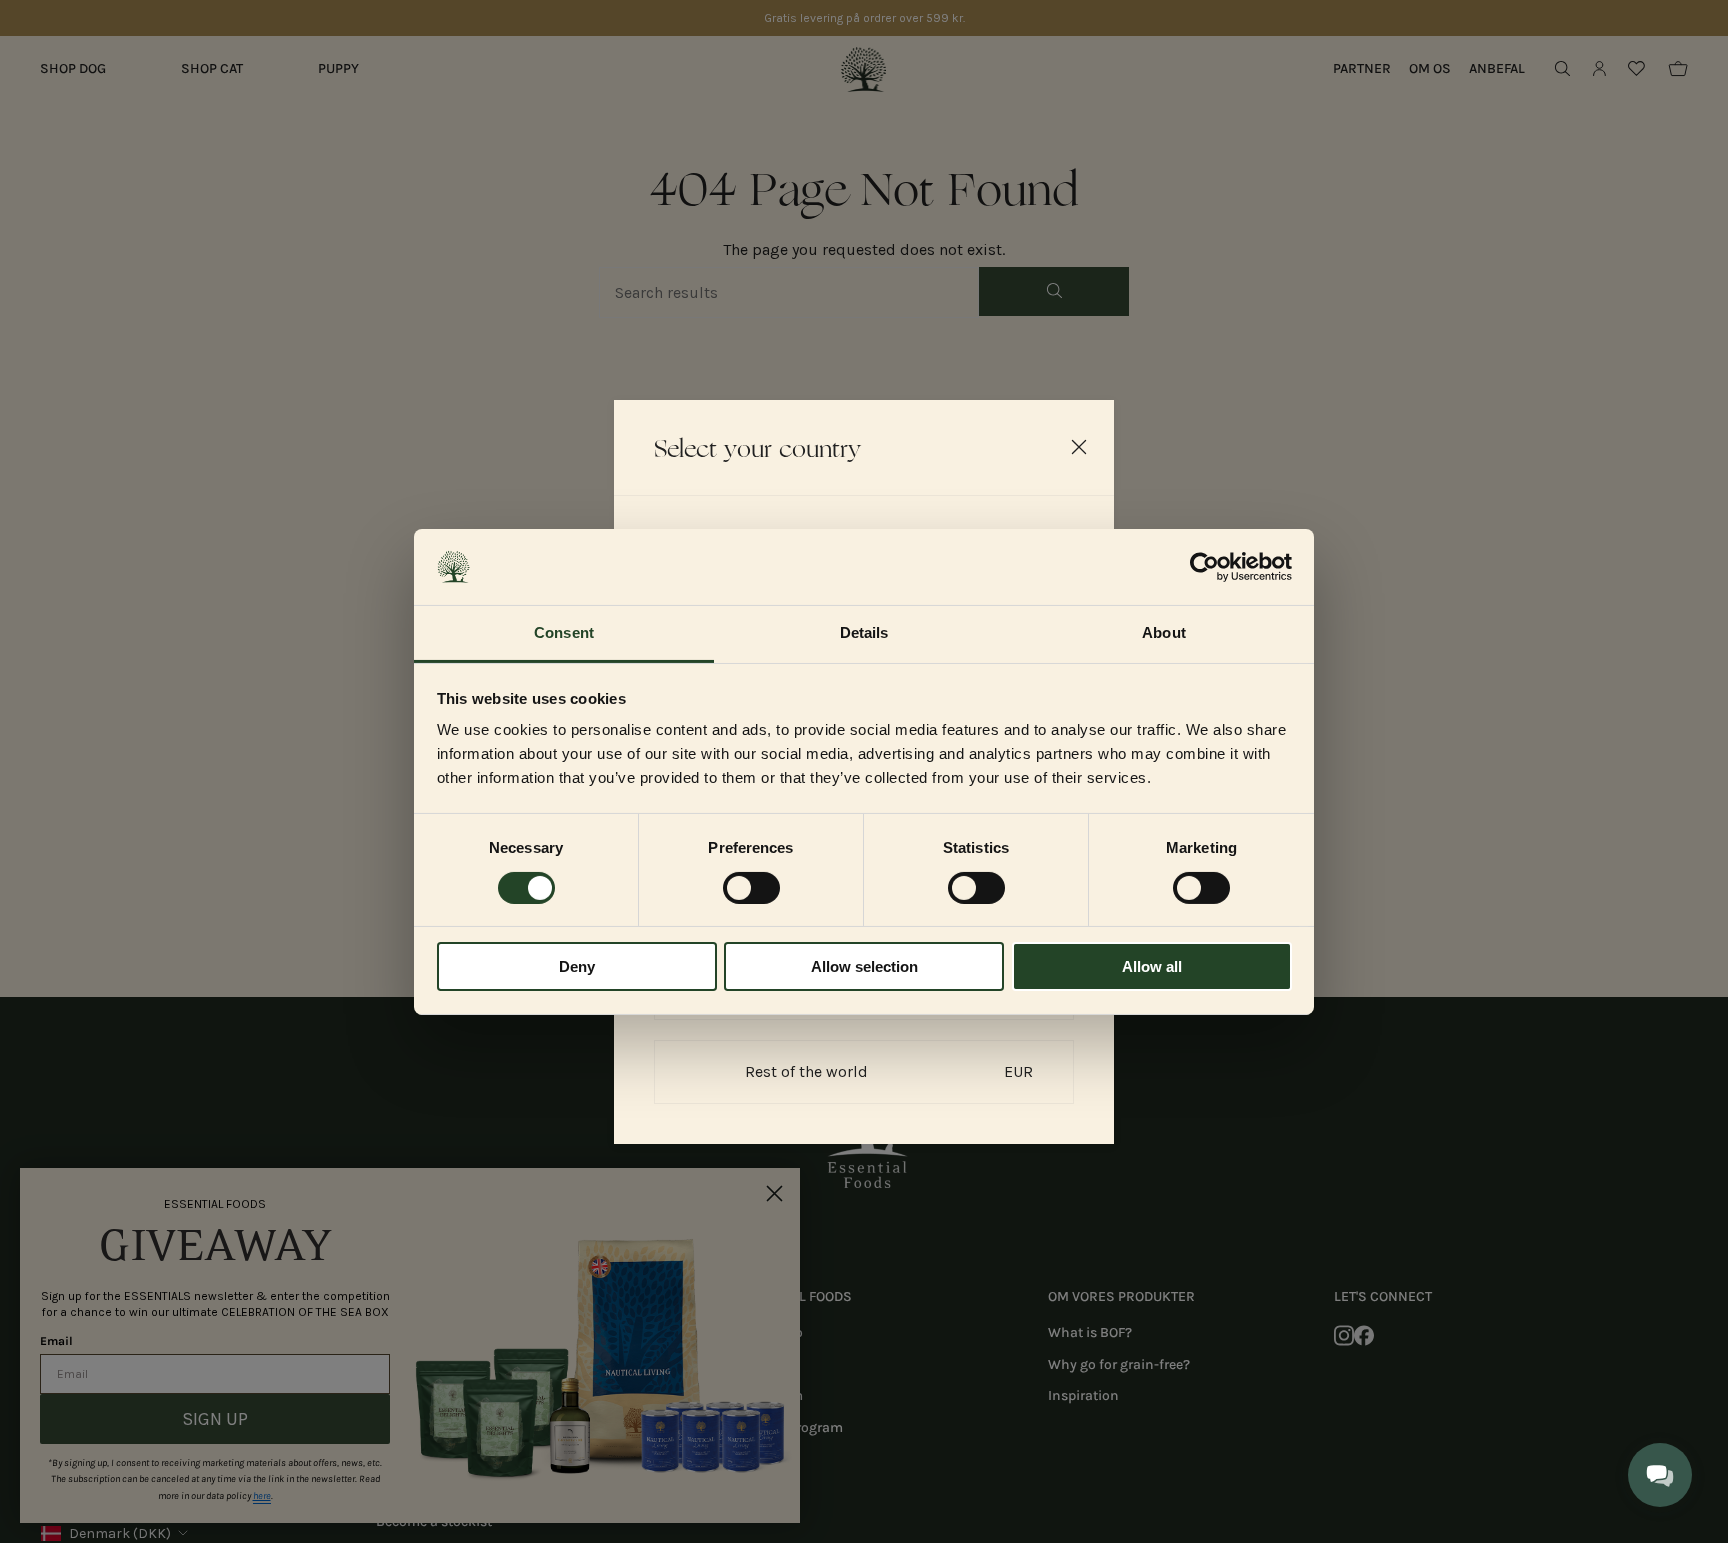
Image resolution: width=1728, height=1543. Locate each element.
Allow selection (864, 966)
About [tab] (1164, 632)
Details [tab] (864, 632)
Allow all (1152, 966)
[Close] (1079, 447)
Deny (577, 966)
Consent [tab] (564, 632)
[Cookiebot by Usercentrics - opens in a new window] (1204, 567)
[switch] (751, 888)
